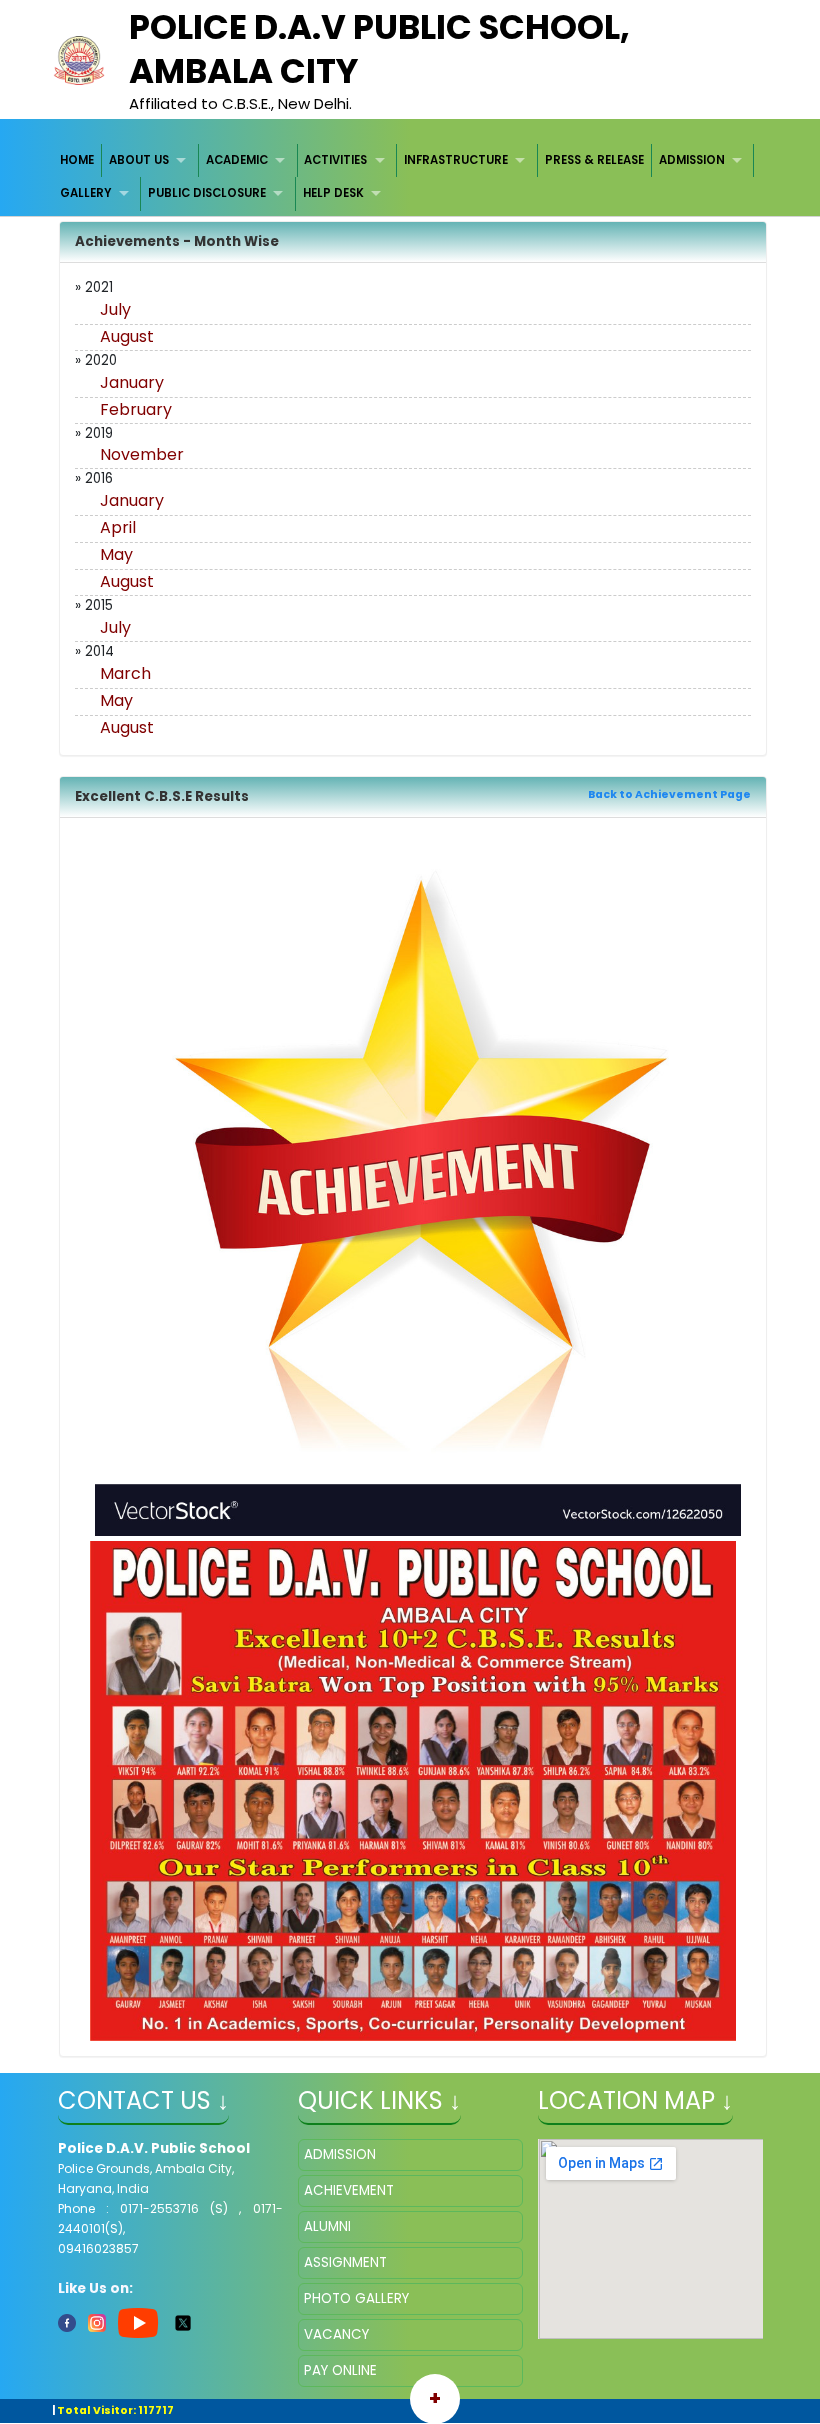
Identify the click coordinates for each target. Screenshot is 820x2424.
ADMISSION (692, 160)
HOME (77, 160)
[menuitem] (78, 160)
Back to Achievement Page (669, 794)
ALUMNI (327, 2226)
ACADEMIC (237, 160)
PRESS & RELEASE (594, 160)
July (115, 309)
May (116, 554)
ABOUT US (139, 160)
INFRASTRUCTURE (456, 160)
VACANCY (336, 2334)
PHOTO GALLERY (356, 2298)
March (125, 673)
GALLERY (85, 193)
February (136, 409)
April (118, 527)
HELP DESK (333, 193)
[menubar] (410, 177)
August (127, 336)
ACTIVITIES (335, 160)
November (142, 454)
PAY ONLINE (340, 2370)
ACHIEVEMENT (349, 2190)
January (132, 382)
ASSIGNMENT (345, 2262)
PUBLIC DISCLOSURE (207, 193)
